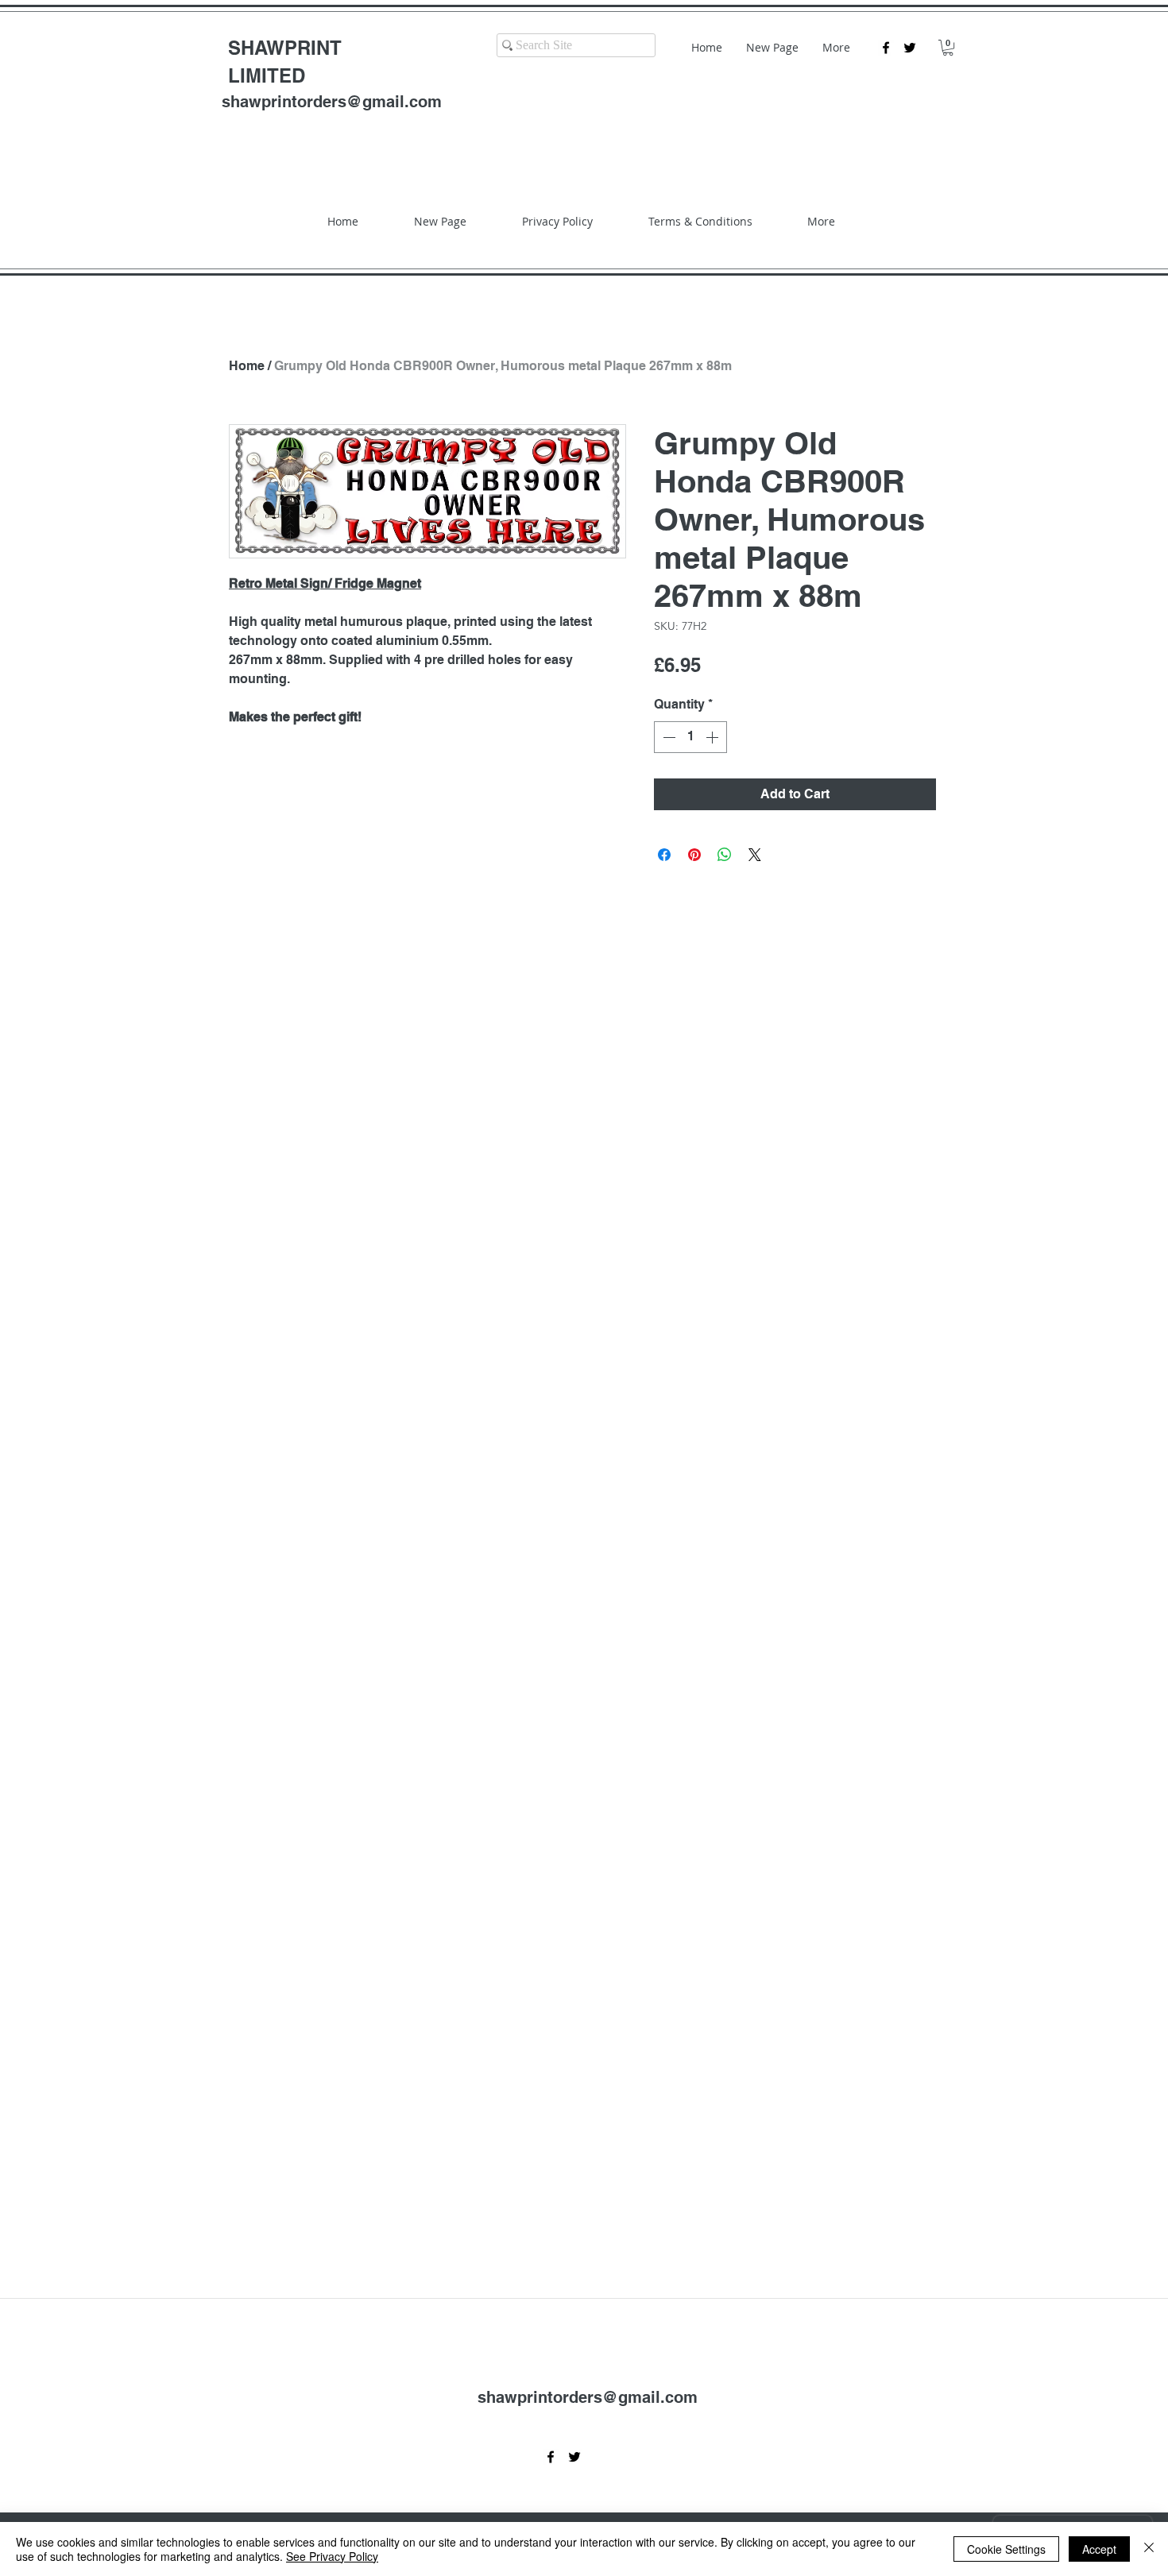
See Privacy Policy (332, 2556)
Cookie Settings (1006, 2549)
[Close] (1149, 2549)
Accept (1099, 2549)
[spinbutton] (690, 737)
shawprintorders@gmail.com (332, 102)
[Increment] (714, 737)
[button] (948, 48)
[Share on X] (755, 855)
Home (247, 366)
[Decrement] (667, 737)
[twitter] (910, 48)
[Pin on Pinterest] (694, 855)
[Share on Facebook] (664, 855)
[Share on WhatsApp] (725, 855)
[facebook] (886, 48)
